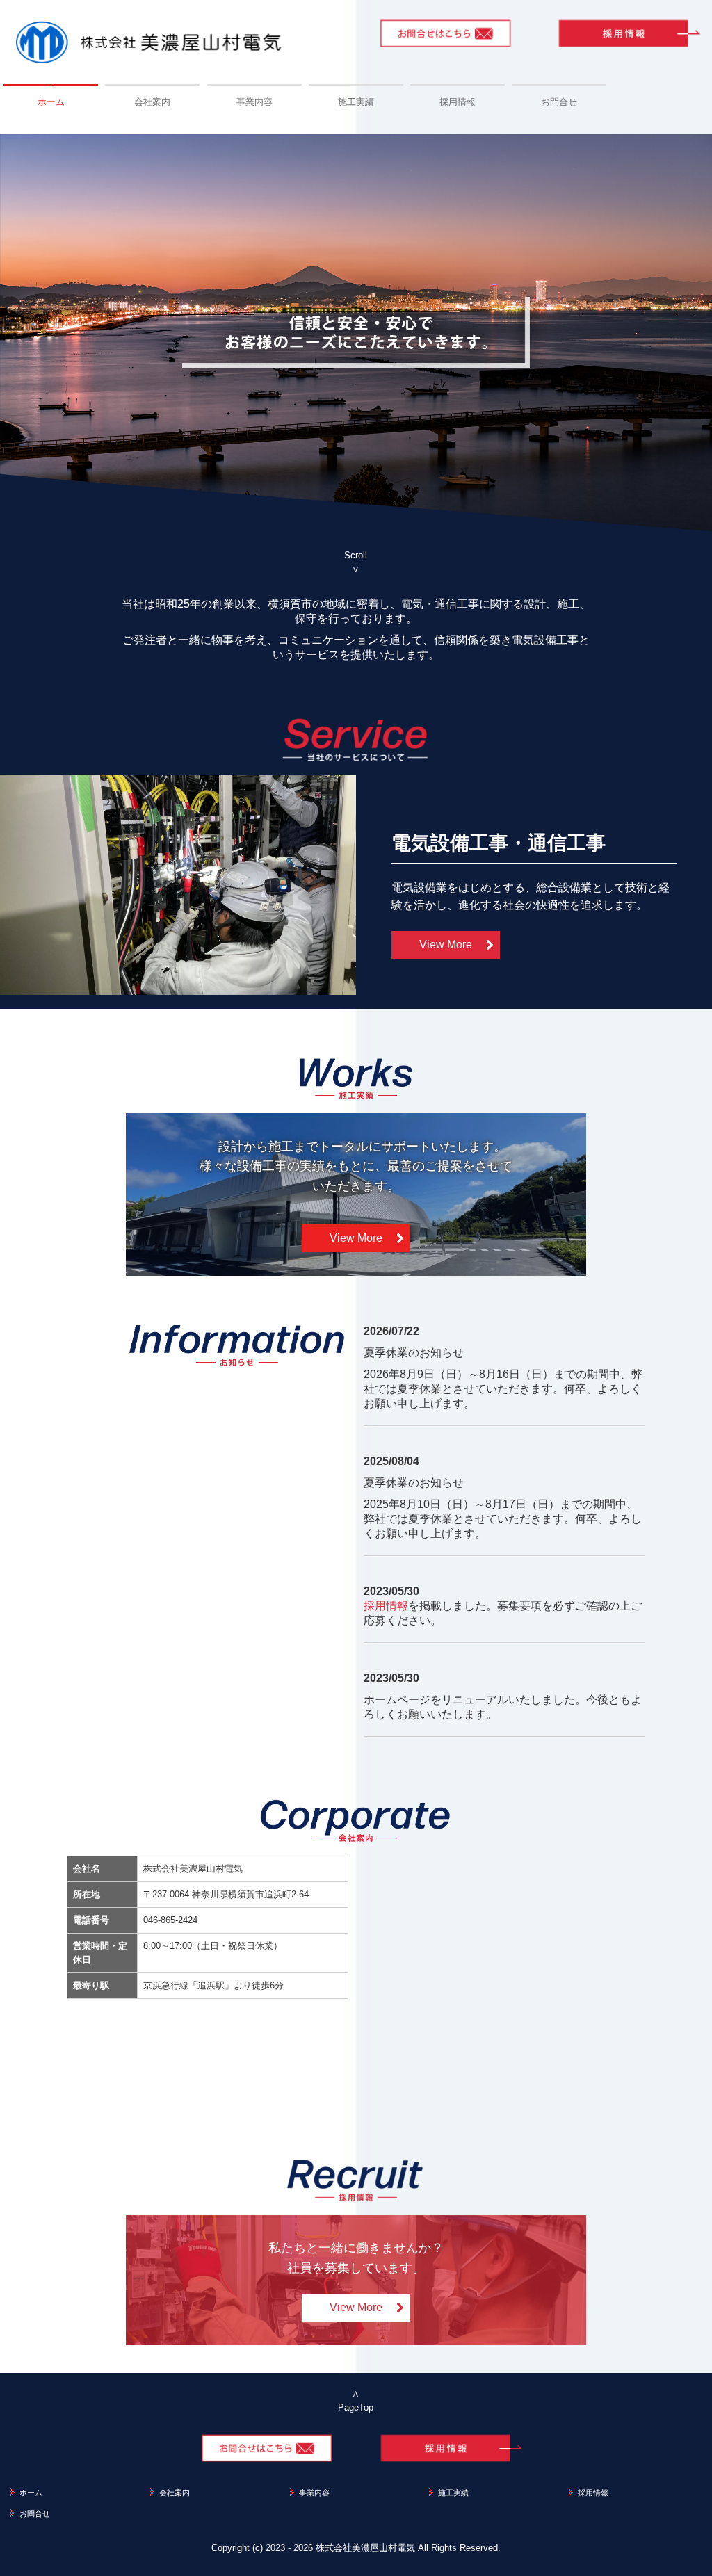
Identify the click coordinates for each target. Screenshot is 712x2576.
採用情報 (458, 102)
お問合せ (559, 102)
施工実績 (356, 102)
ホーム (51, 102)
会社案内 (152, 102)
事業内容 (254, 102)
